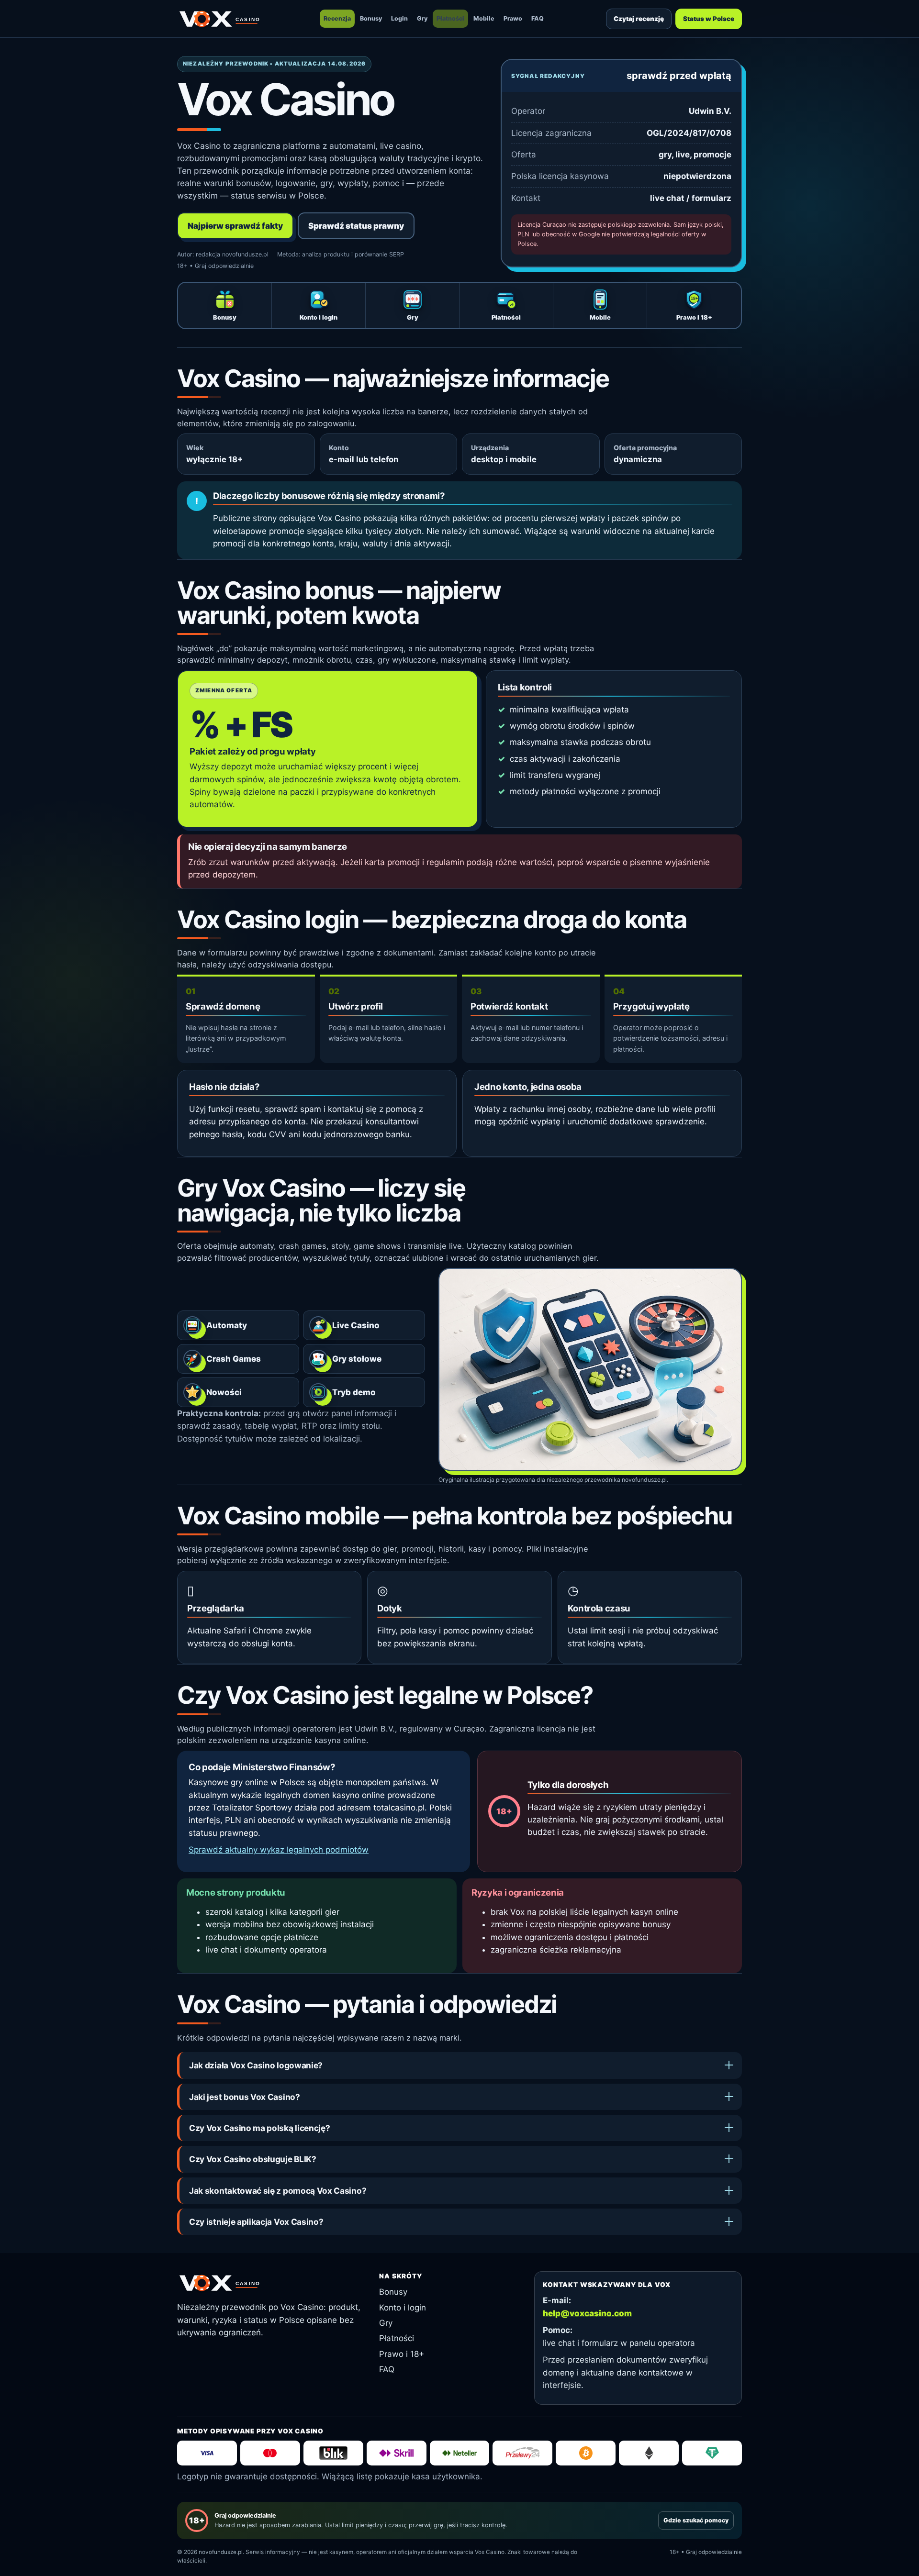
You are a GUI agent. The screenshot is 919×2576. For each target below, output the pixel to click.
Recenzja (337, 18)
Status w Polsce (709, 19)
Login (399, 18)
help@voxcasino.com (587, 2313)
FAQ (538, 18)
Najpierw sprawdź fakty (235, 226)
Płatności (450, 18)
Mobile (484, 18)
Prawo (513, 18)
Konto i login (403, 2308)
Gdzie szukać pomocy (696, 2520)
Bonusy (371, 18)
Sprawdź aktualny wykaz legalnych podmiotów (279, 1850)
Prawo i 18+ (402, 2354)
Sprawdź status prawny (356, 226)
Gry (422, 18)
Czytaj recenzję (639, 19)
